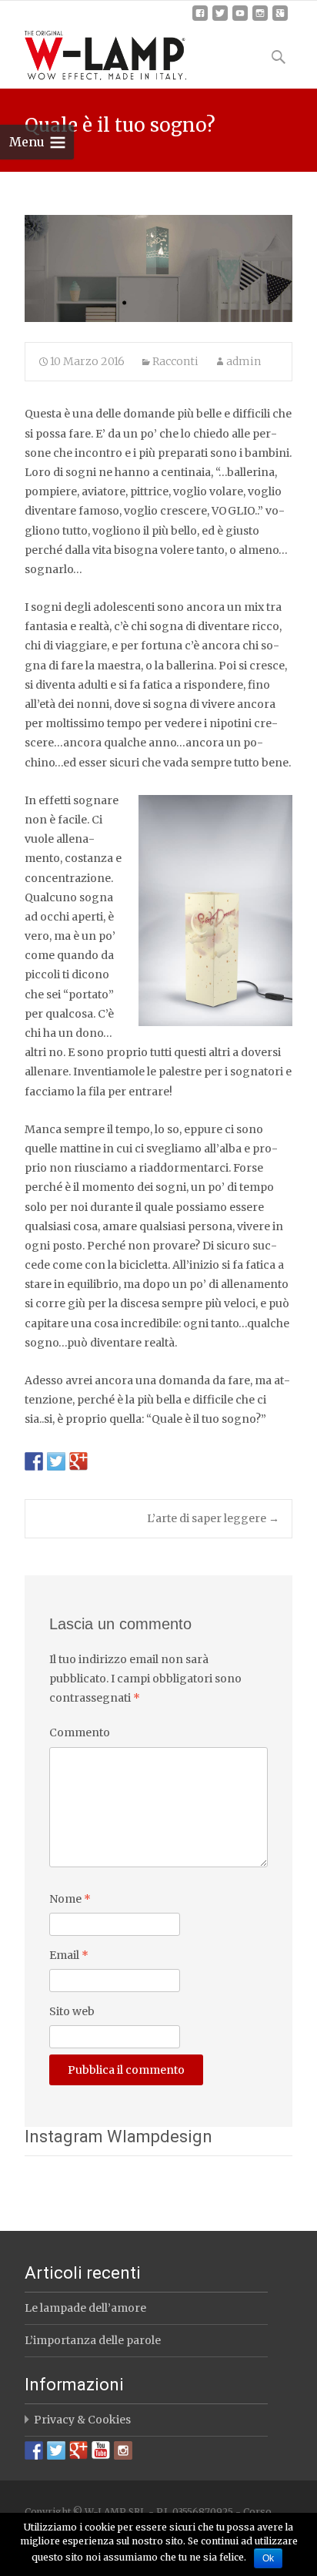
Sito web (72, 2011)
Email (69, 1955)
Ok (268, 2558)
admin (244, 361)
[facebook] (200, 19)
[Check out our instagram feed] (123, 2450)
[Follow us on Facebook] (34, 2450)
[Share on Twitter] (56, 1461)
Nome (70, 1899)
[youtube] (240, 19)
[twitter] (220, 19)
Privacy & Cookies (82, 2420)
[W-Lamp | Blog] (93, 52)
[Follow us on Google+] (78, 2450)
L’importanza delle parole (93, 2340)
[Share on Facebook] (34, 1461)
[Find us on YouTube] (101, 2450)
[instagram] (260, 19)
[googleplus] (280, 19)
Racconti (175, 361)
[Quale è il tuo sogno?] (158, 268)
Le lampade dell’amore (85, 2308)
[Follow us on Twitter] (56, 2450)
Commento (80, 1732)
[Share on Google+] (78, 1461)
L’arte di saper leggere (213, 1518)
